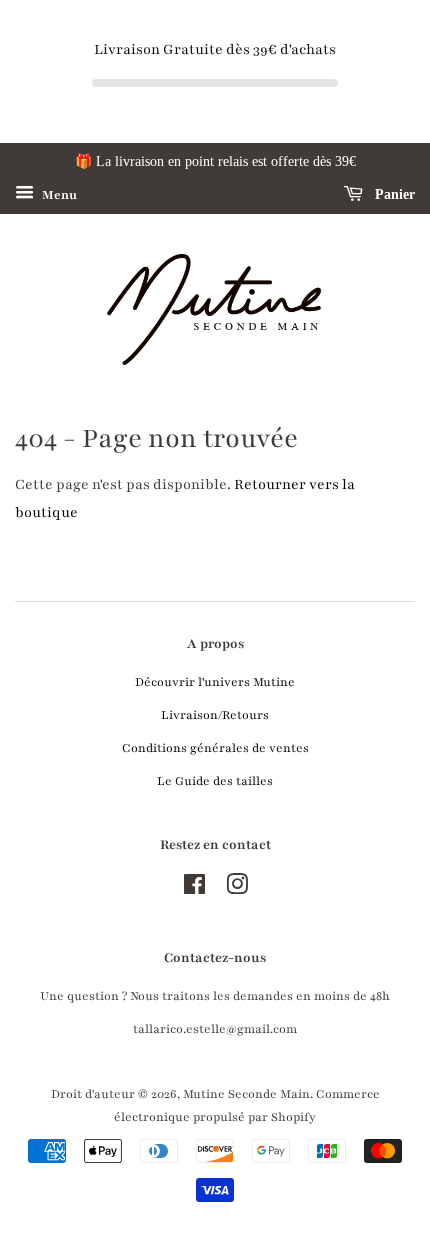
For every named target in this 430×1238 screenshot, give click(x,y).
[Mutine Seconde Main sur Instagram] (237, 889)
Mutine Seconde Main (246, 1094)
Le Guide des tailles (215, 781)
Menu (58, 195)
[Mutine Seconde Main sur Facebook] (194, 889)
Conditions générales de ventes (215, 748)
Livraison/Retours (215, 715)
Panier (393, 194)
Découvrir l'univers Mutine (215, 682)
